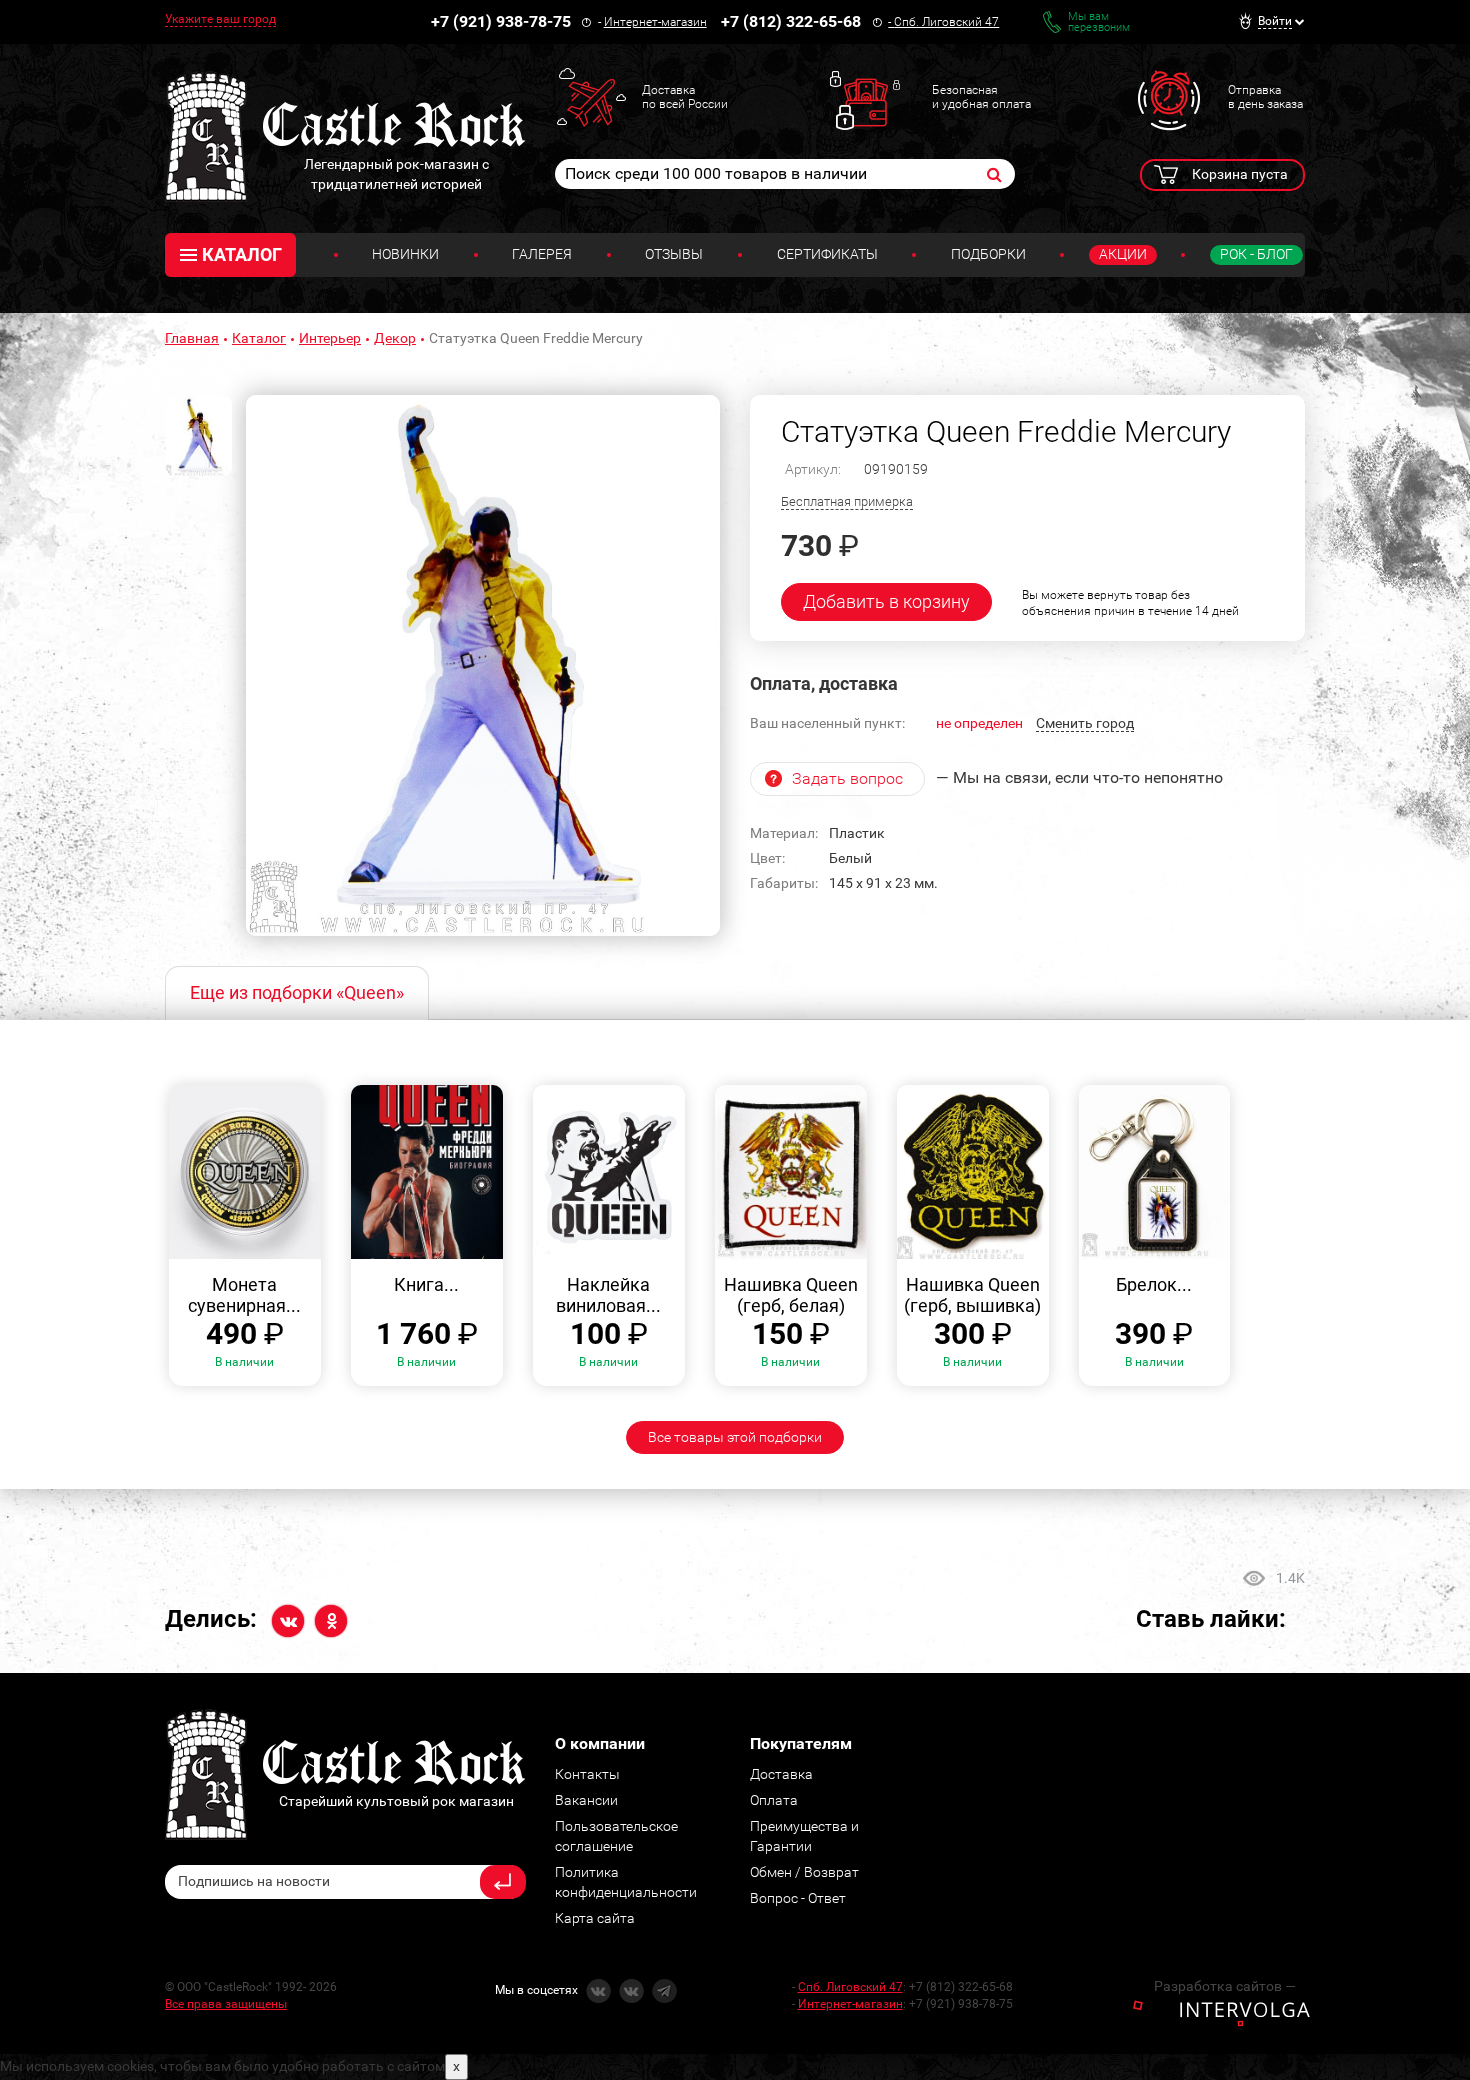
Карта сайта (595, 1918)
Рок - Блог (1256, 254)
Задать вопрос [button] (847, 778)
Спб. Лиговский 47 (946, 22)
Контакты (587, 1774)
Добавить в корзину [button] (886, 601)
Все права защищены (226, 2004)
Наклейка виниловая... (608, 1295)
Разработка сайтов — (1225, 1986)
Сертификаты (827, 254)
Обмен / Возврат (804, 1872)
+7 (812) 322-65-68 (791, 21)
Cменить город (1085, 723)
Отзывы (674, 254)
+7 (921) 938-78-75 (501, 21)
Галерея (542, 254)
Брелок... (1154, 1284)
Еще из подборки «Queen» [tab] (297, 992)
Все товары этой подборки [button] (735, 1437)
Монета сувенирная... (244, 1295)
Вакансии (586, 1800)
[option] (483, 666)
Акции (1123, 254)
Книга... (426, 1284)
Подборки (988, 254)
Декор (395, 338)
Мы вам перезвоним (1099, 22)
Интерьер (330, 338)
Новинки (405, 254)
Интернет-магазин (655, 22)
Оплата (774, 1800)
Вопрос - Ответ (798, 1898)
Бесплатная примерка (847, 501)
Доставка (781, 1774)
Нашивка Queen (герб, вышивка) (972, 1295)
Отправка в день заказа (1265, 97)
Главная (192, 338)
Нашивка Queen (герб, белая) (791, 1295)
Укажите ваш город (220, 19)
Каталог (259, 338)
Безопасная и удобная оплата (981, 97)
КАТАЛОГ (242, 254)
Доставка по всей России (685, 97)
